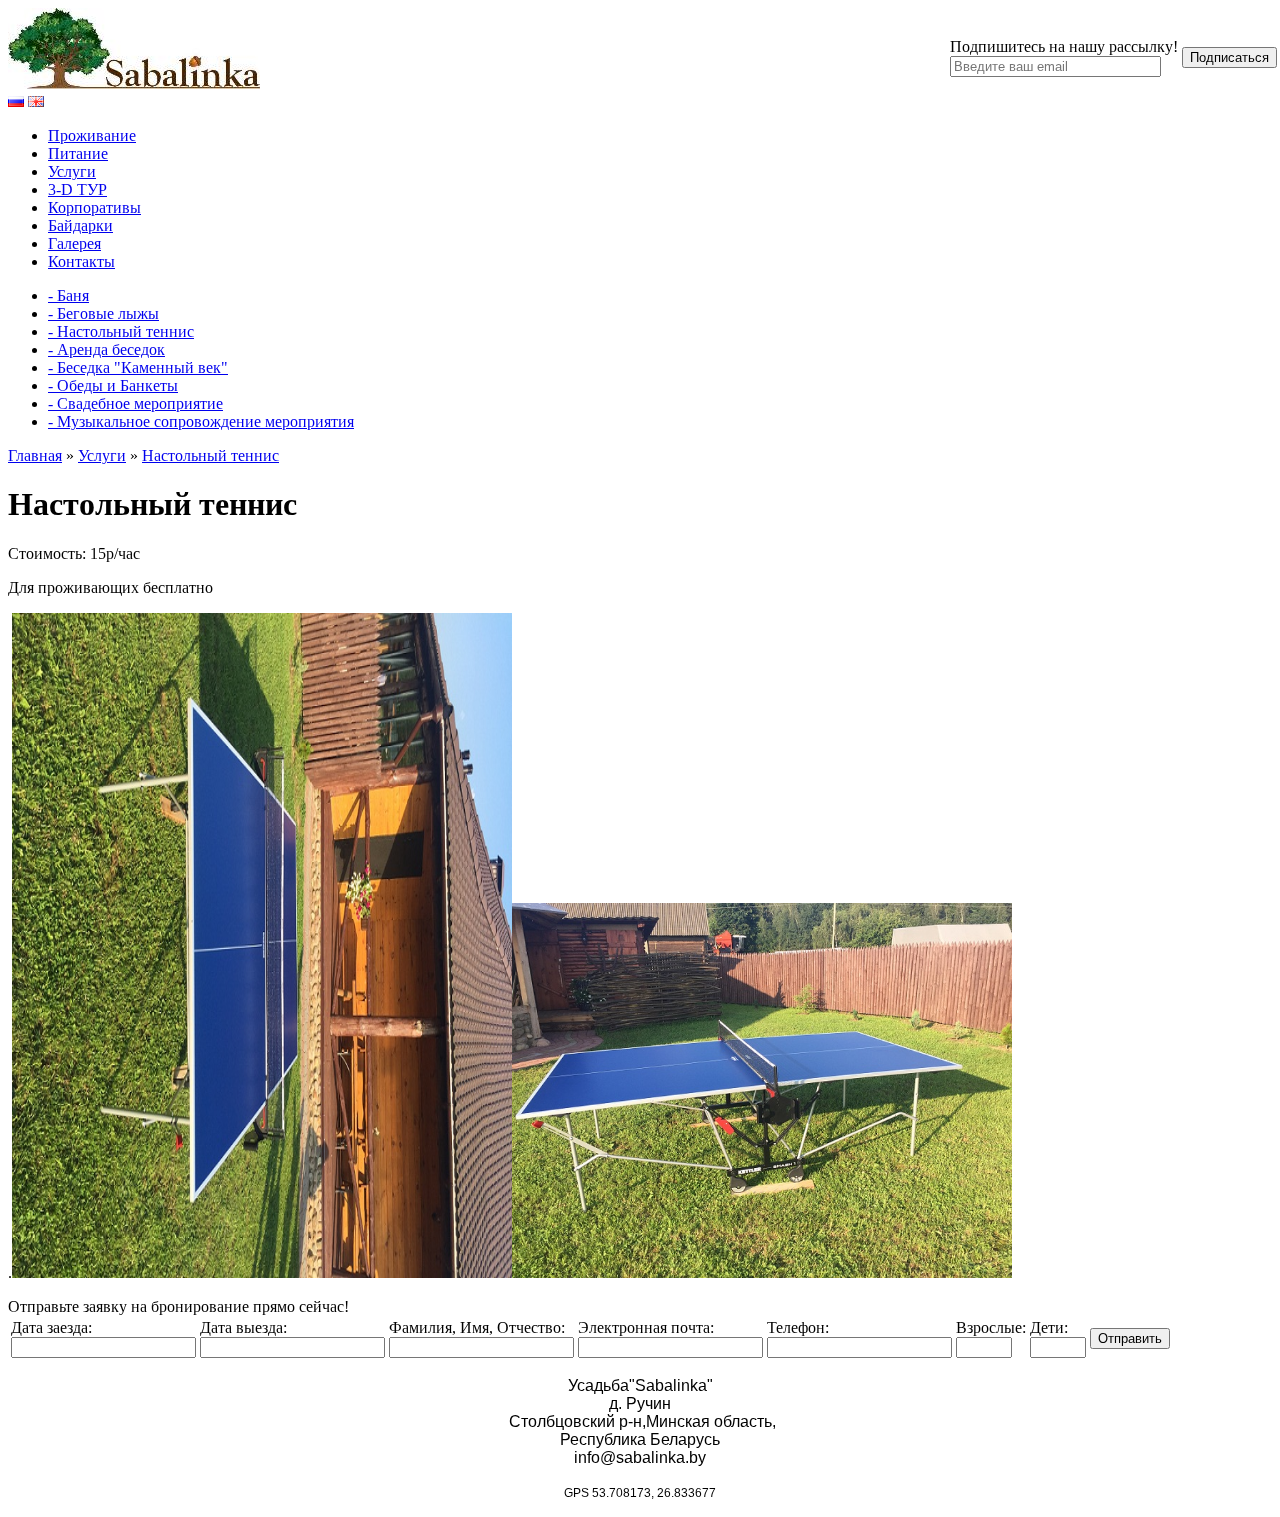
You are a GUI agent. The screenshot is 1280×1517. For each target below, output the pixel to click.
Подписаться (1229, 57)
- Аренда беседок (106, 349)
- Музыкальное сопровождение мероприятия (201, 421)
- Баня (68, 295)
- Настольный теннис (121, 331)
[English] (36, 101)
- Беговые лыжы (103, 313)
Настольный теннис (210, 455)
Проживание (92, 135)
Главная (35, 455)
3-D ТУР (77, 189)
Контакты (81, 261)
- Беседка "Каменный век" (138, 367)
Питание (78, 153)
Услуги (72, 171)
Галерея (74, 243)
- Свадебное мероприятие (135, 403)
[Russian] (16, 101)
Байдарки (80, 225)
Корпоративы (94, 207)
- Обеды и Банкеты (113, 385)
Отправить (1130, 1338)
